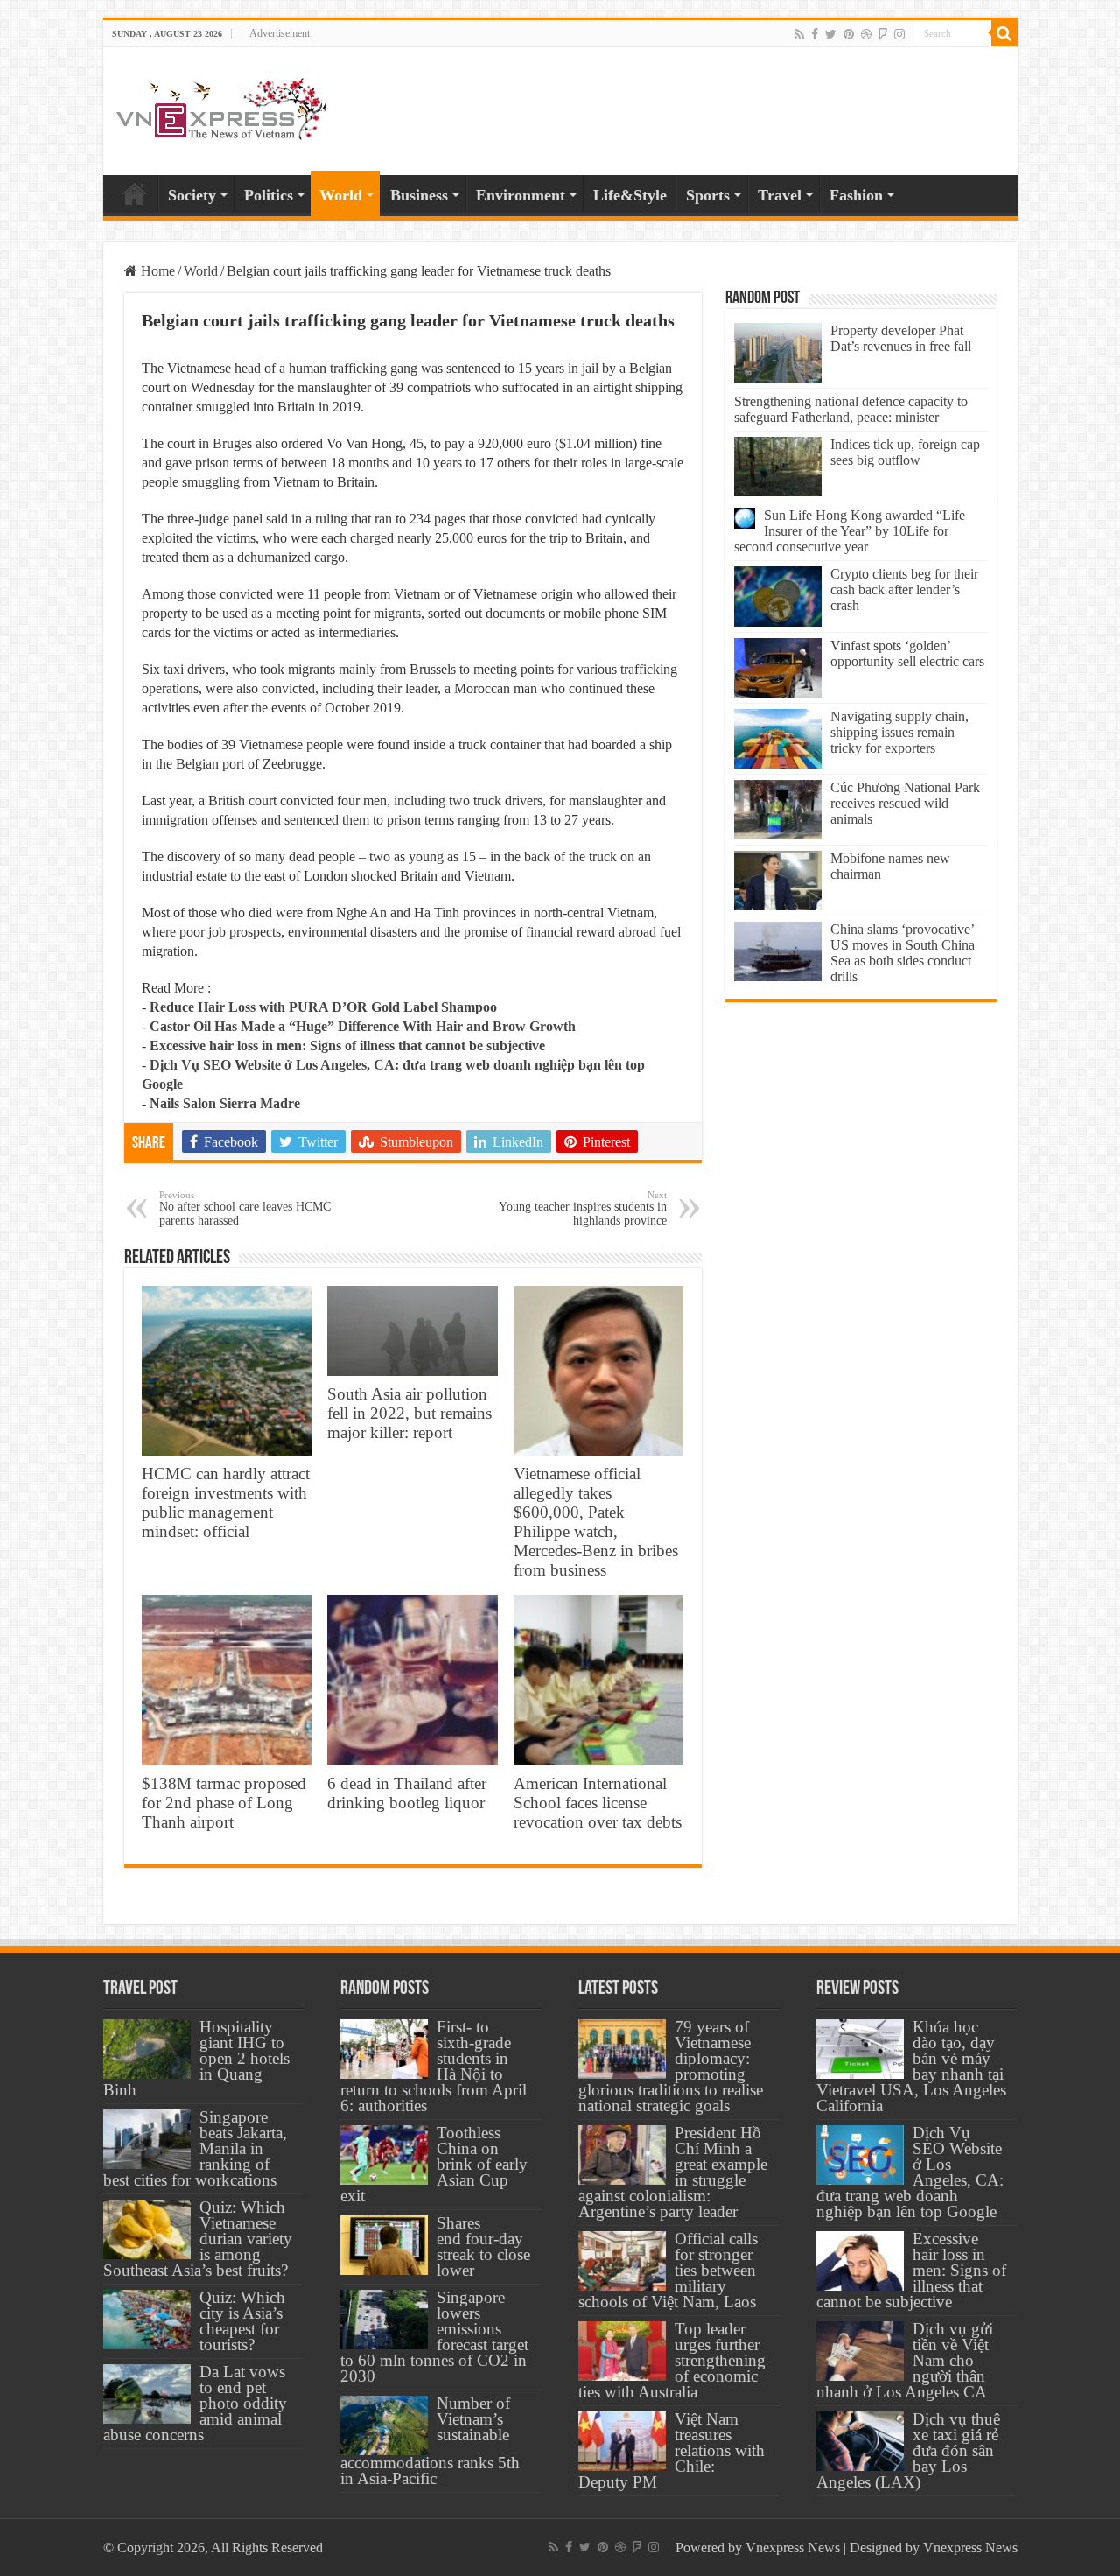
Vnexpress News (793, 2548)
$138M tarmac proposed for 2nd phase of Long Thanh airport (224, 1803)
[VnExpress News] (221, 110)
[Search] (1004, 33)
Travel (780, 195)
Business (419, 195)
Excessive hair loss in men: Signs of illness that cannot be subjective (347, 1046)
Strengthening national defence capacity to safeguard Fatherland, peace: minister (851, 409)
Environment (521, 195)
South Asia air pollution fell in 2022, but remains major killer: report (409, 1413)
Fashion (856, 195)
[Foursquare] (883, 34)
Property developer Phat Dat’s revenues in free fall (901, 338)
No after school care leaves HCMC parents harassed (245, 1208)
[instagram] (899, 34)
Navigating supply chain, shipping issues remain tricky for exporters (899, 732)
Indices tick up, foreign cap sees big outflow (905, 452)
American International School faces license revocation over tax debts (598, 1803)
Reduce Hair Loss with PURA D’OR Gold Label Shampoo (323, 1007)
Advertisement (280, 33)
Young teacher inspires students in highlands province (583, 1208)
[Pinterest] (849, 34)
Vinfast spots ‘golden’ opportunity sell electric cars (907, 653)
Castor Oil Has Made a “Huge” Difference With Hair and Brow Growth (363, 1026)
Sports (708, 195)
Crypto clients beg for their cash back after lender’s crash (904, 590)
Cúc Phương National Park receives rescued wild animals (905, 803)
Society (192, 195)
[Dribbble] (866, 34)
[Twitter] (831, 34)
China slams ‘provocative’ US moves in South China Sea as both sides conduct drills (903, 953)
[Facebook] (815, 34)
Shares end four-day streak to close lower (483, 2246)
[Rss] (799, 34)
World (341, 195)
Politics (269, 195)
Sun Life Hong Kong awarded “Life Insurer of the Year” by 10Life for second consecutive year (850, 531)
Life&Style (630, 195)
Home (135, 193)
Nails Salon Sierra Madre (225, 1103)
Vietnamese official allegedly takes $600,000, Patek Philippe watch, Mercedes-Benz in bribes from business (596, 1522)
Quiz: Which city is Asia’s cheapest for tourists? (242, 2321)
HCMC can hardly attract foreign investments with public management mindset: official (226, 1502)
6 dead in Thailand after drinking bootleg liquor (407, 1793)
